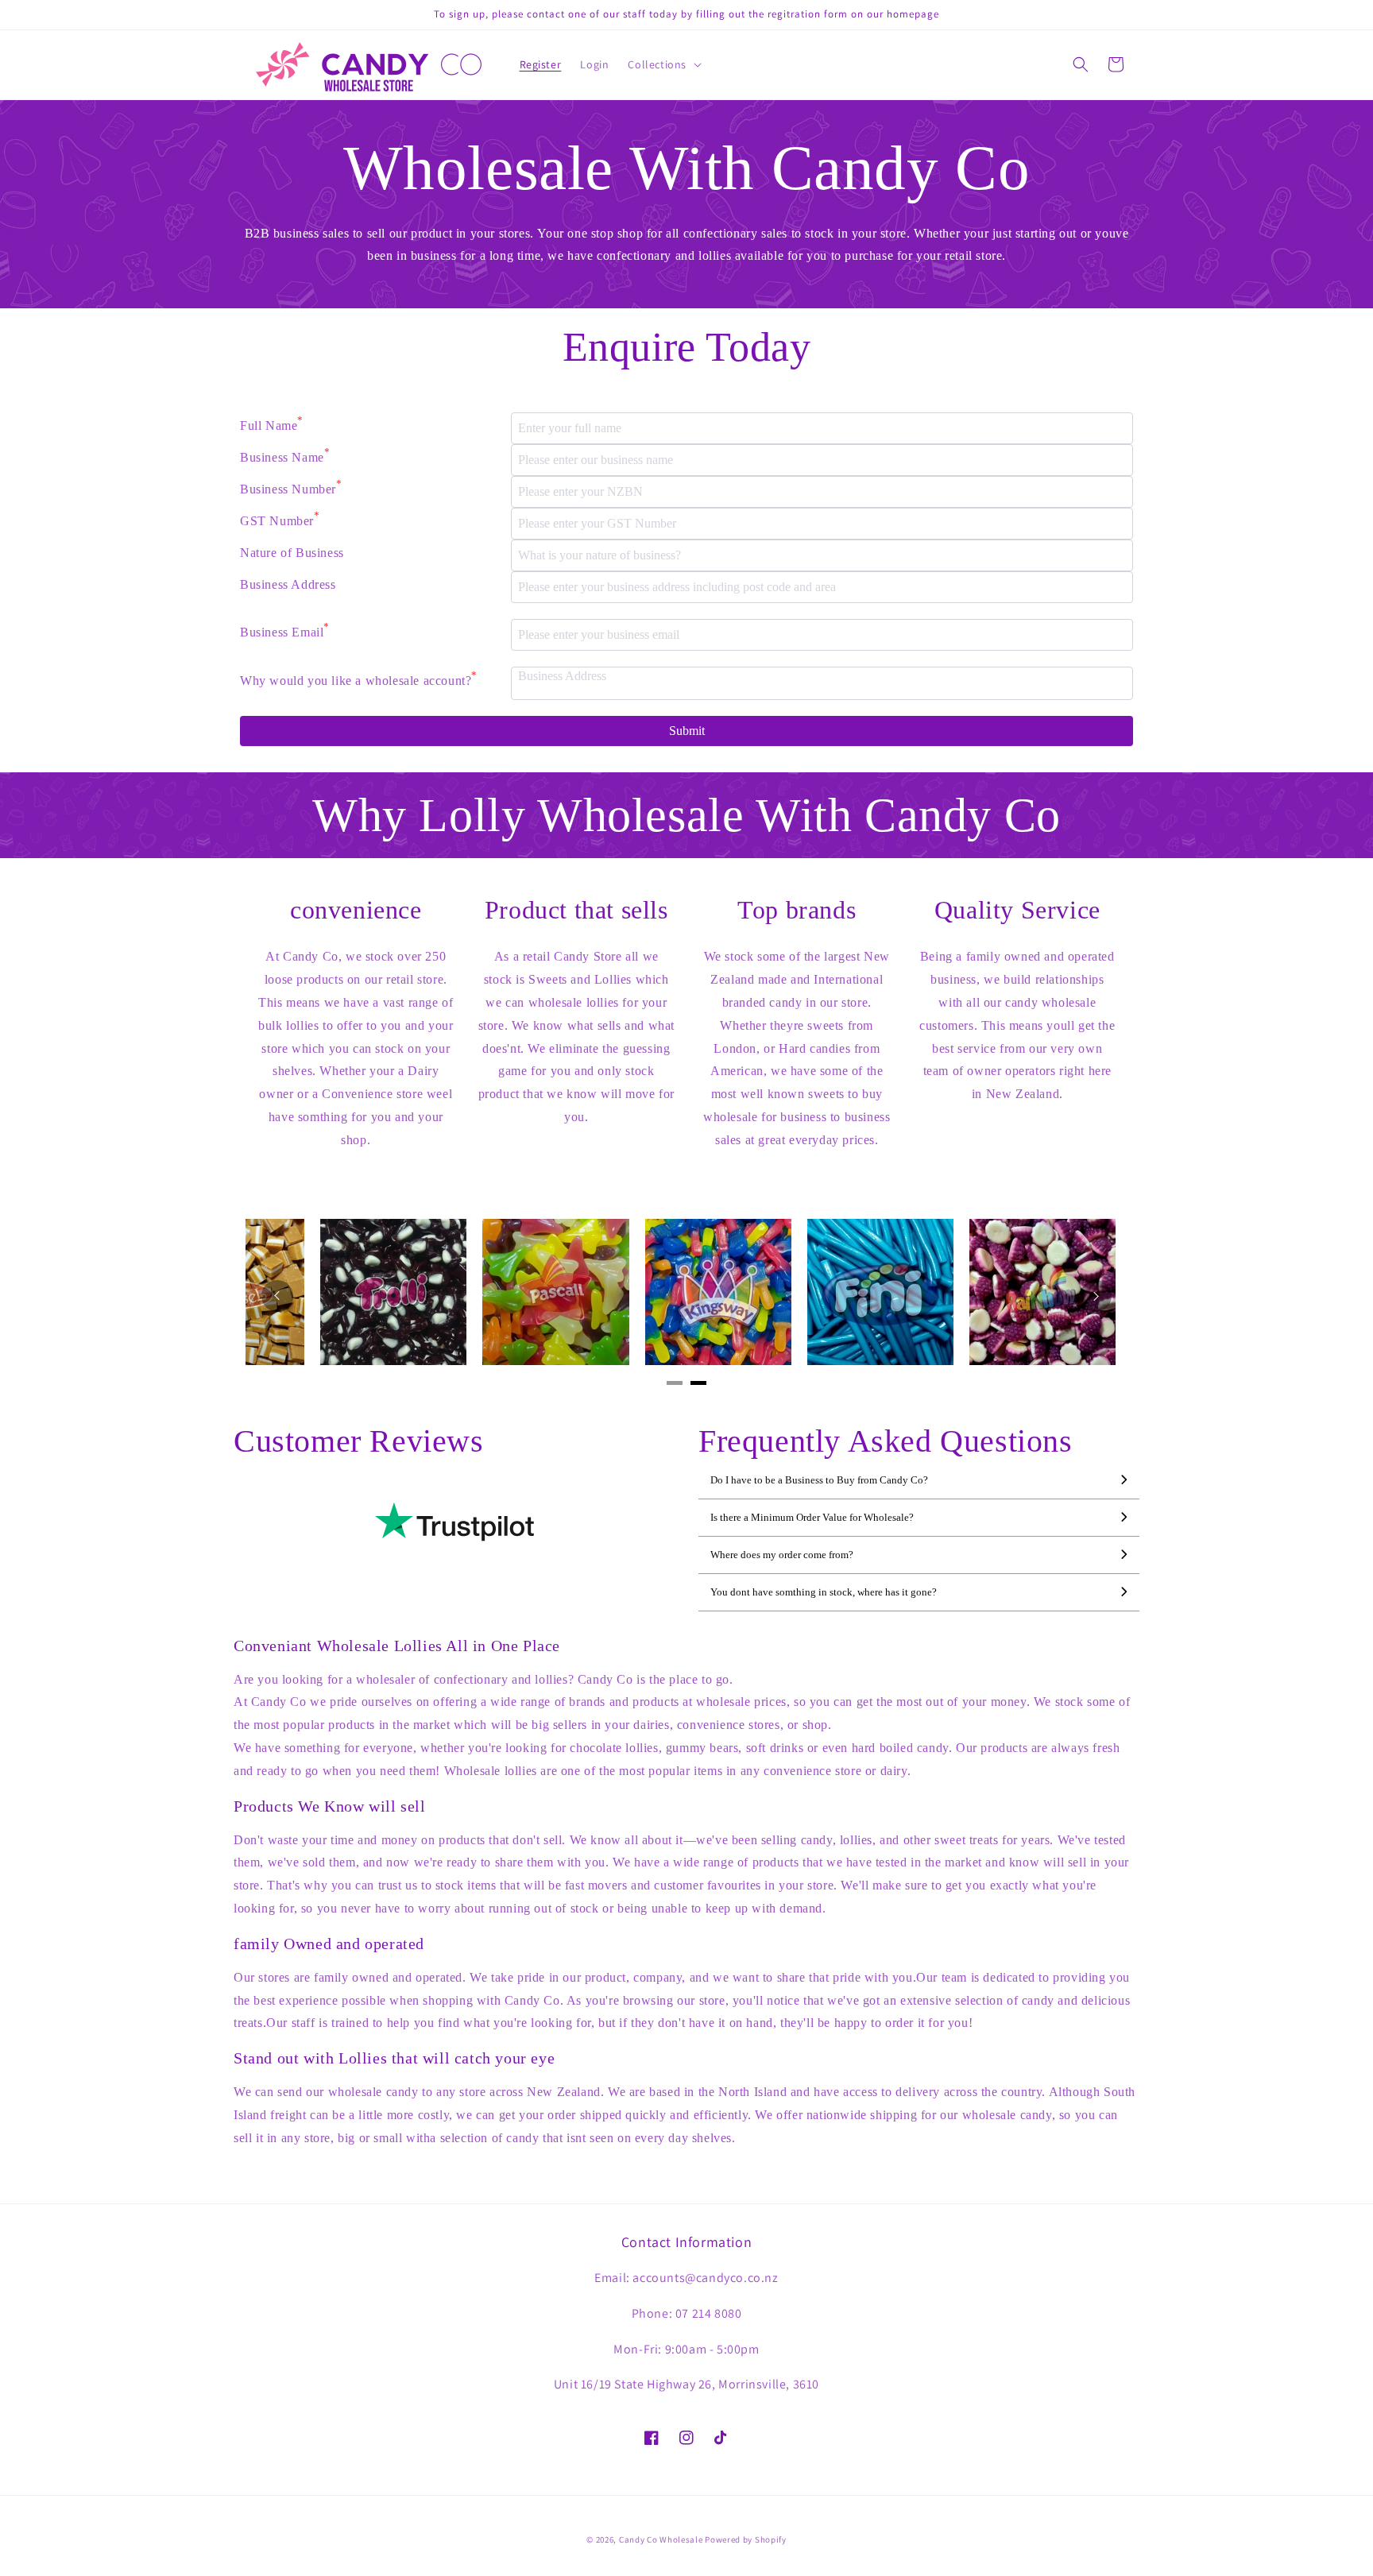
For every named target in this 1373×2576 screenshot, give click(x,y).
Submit (687, 731)
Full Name (272, 424)
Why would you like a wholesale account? (359, 679)
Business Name (285, 455)
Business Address (288, 584)
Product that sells (576, 910)
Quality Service (1017, 910)
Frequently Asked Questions (886, 1441)
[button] (663, 64)
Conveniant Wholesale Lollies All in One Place (397, 1646)
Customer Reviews (359, 1441)
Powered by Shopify (746, 2539)
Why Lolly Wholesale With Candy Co (686, 815)
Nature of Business (292, 553)
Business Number (291, 487)
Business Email (285, 630)
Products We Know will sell (330, 1806)
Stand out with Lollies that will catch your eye (394, 2058)
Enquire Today (687, 347)
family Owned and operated (329, 1944)
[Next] (1096, 1296)
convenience (356, 910)
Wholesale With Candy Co (687, 168)
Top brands (797, 910)
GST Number (280, 519)
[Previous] (277, 1296)
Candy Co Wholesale (661, 2539)
